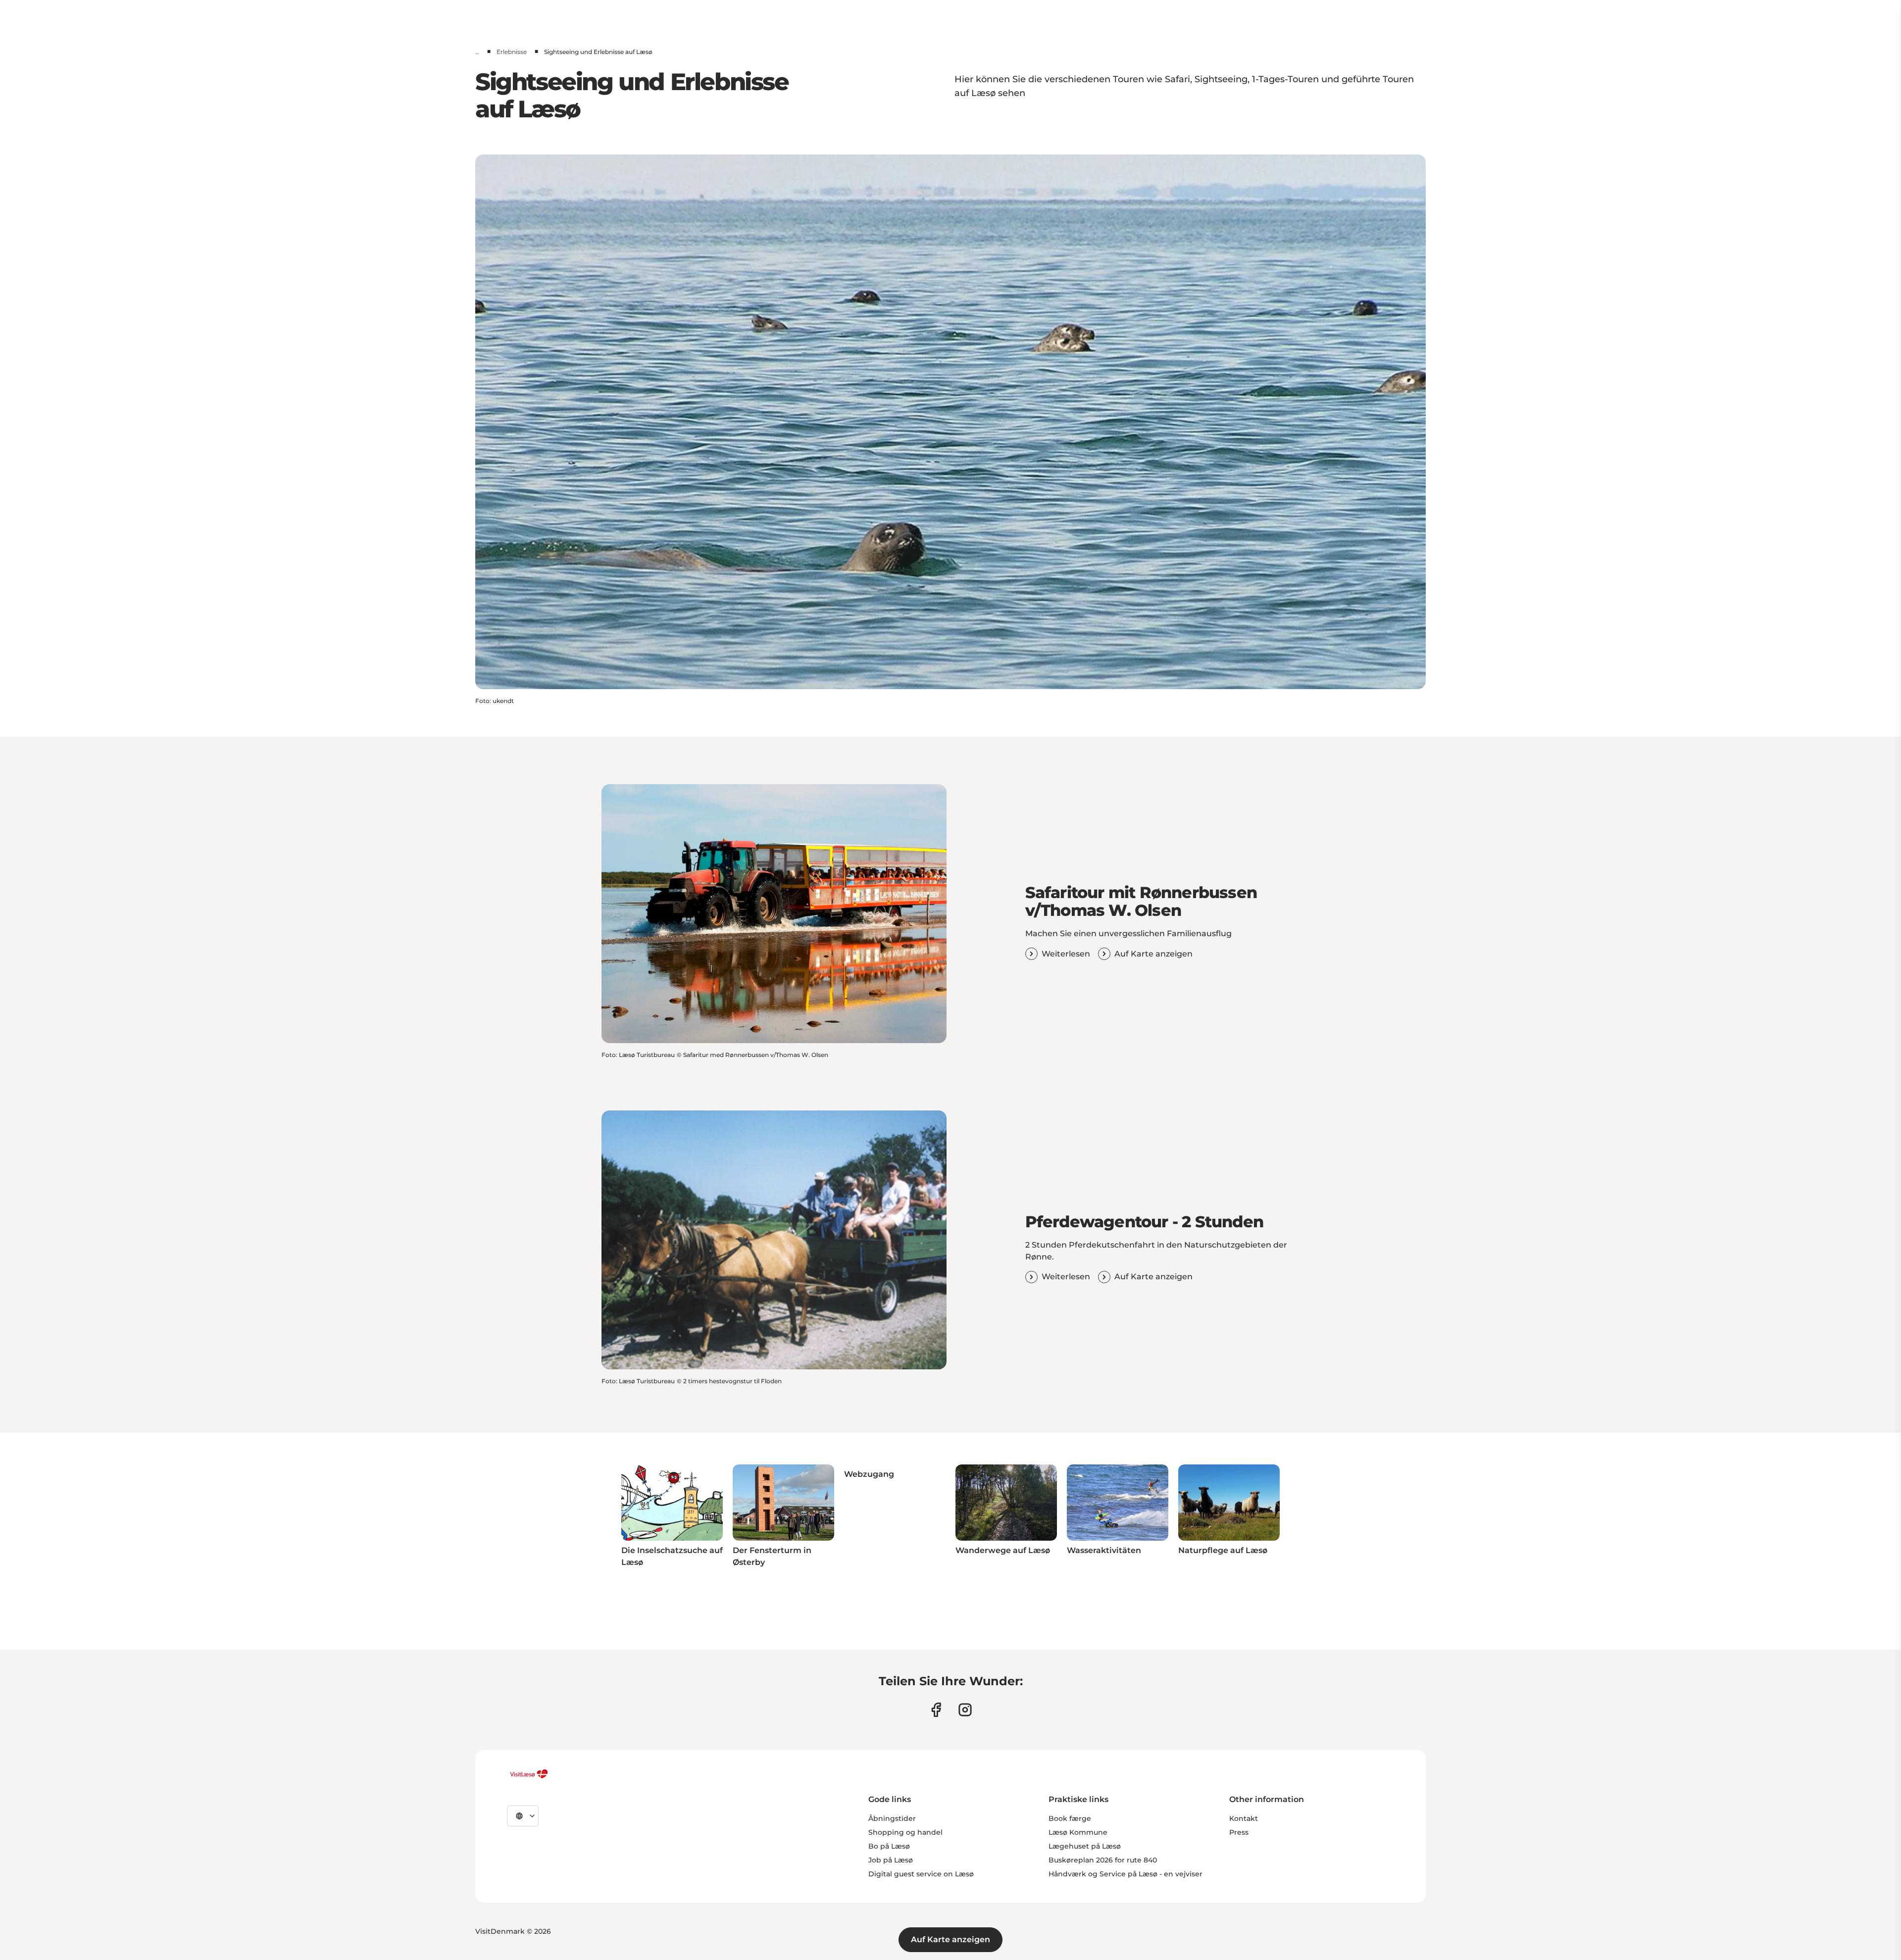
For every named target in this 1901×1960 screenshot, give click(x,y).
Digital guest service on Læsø (921, 1874)
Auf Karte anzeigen (950, 1939)
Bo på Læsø (889, 1846)
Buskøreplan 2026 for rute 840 (1103, 1860)
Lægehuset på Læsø (1085, 1846)
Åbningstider (892, 1818)
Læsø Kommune (1078, 1832)
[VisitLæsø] (529, 1774)
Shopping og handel (905, 1832)
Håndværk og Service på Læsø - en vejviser (1126, 1874)
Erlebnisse (512, 52)
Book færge (1070, 1818)
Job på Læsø (891, 1860)
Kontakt (1244, 1818)
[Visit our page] (936, 1710)
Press (1239, 1832)
